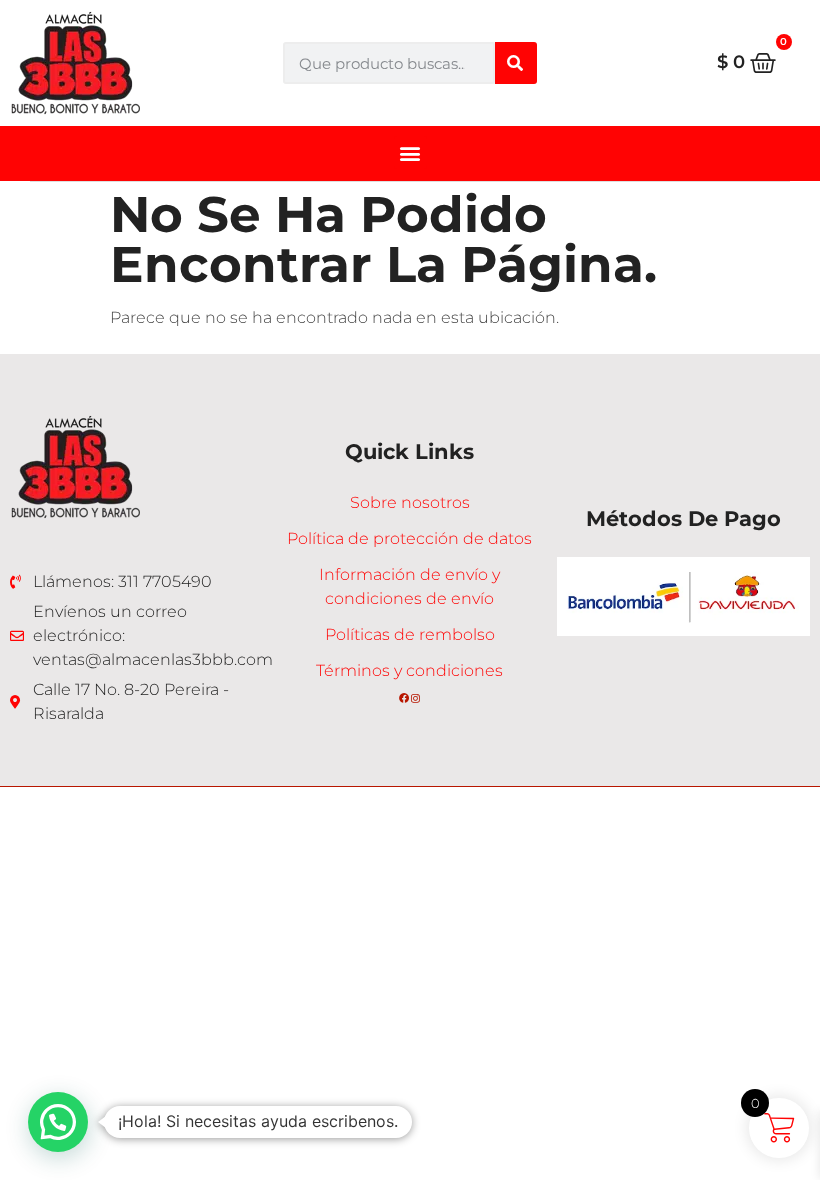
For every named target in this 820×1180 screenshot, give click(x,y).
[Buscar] (516, 63)
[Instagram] (416, 698)
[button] (410, 152)
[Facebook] (404, 698)
